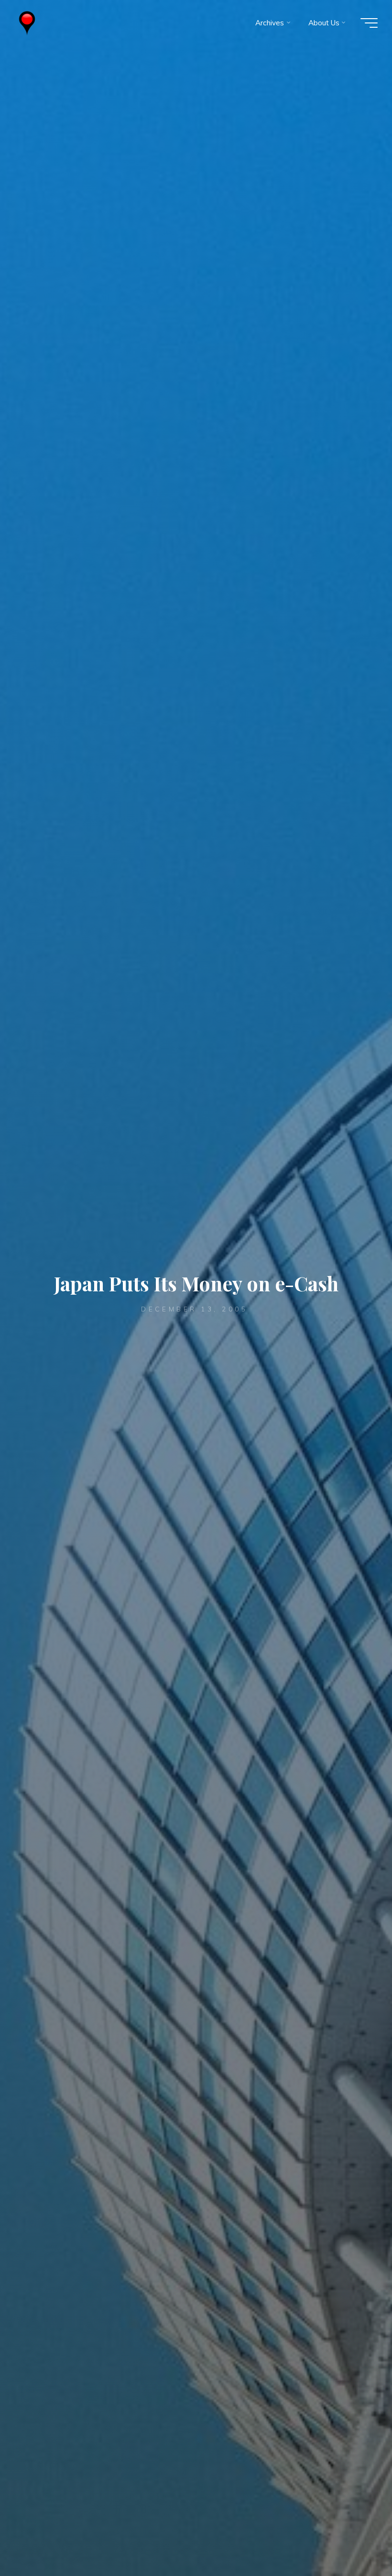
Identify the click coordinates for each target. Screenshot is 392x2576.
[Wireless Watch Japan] (27, 23)
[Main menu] (369, 23)
